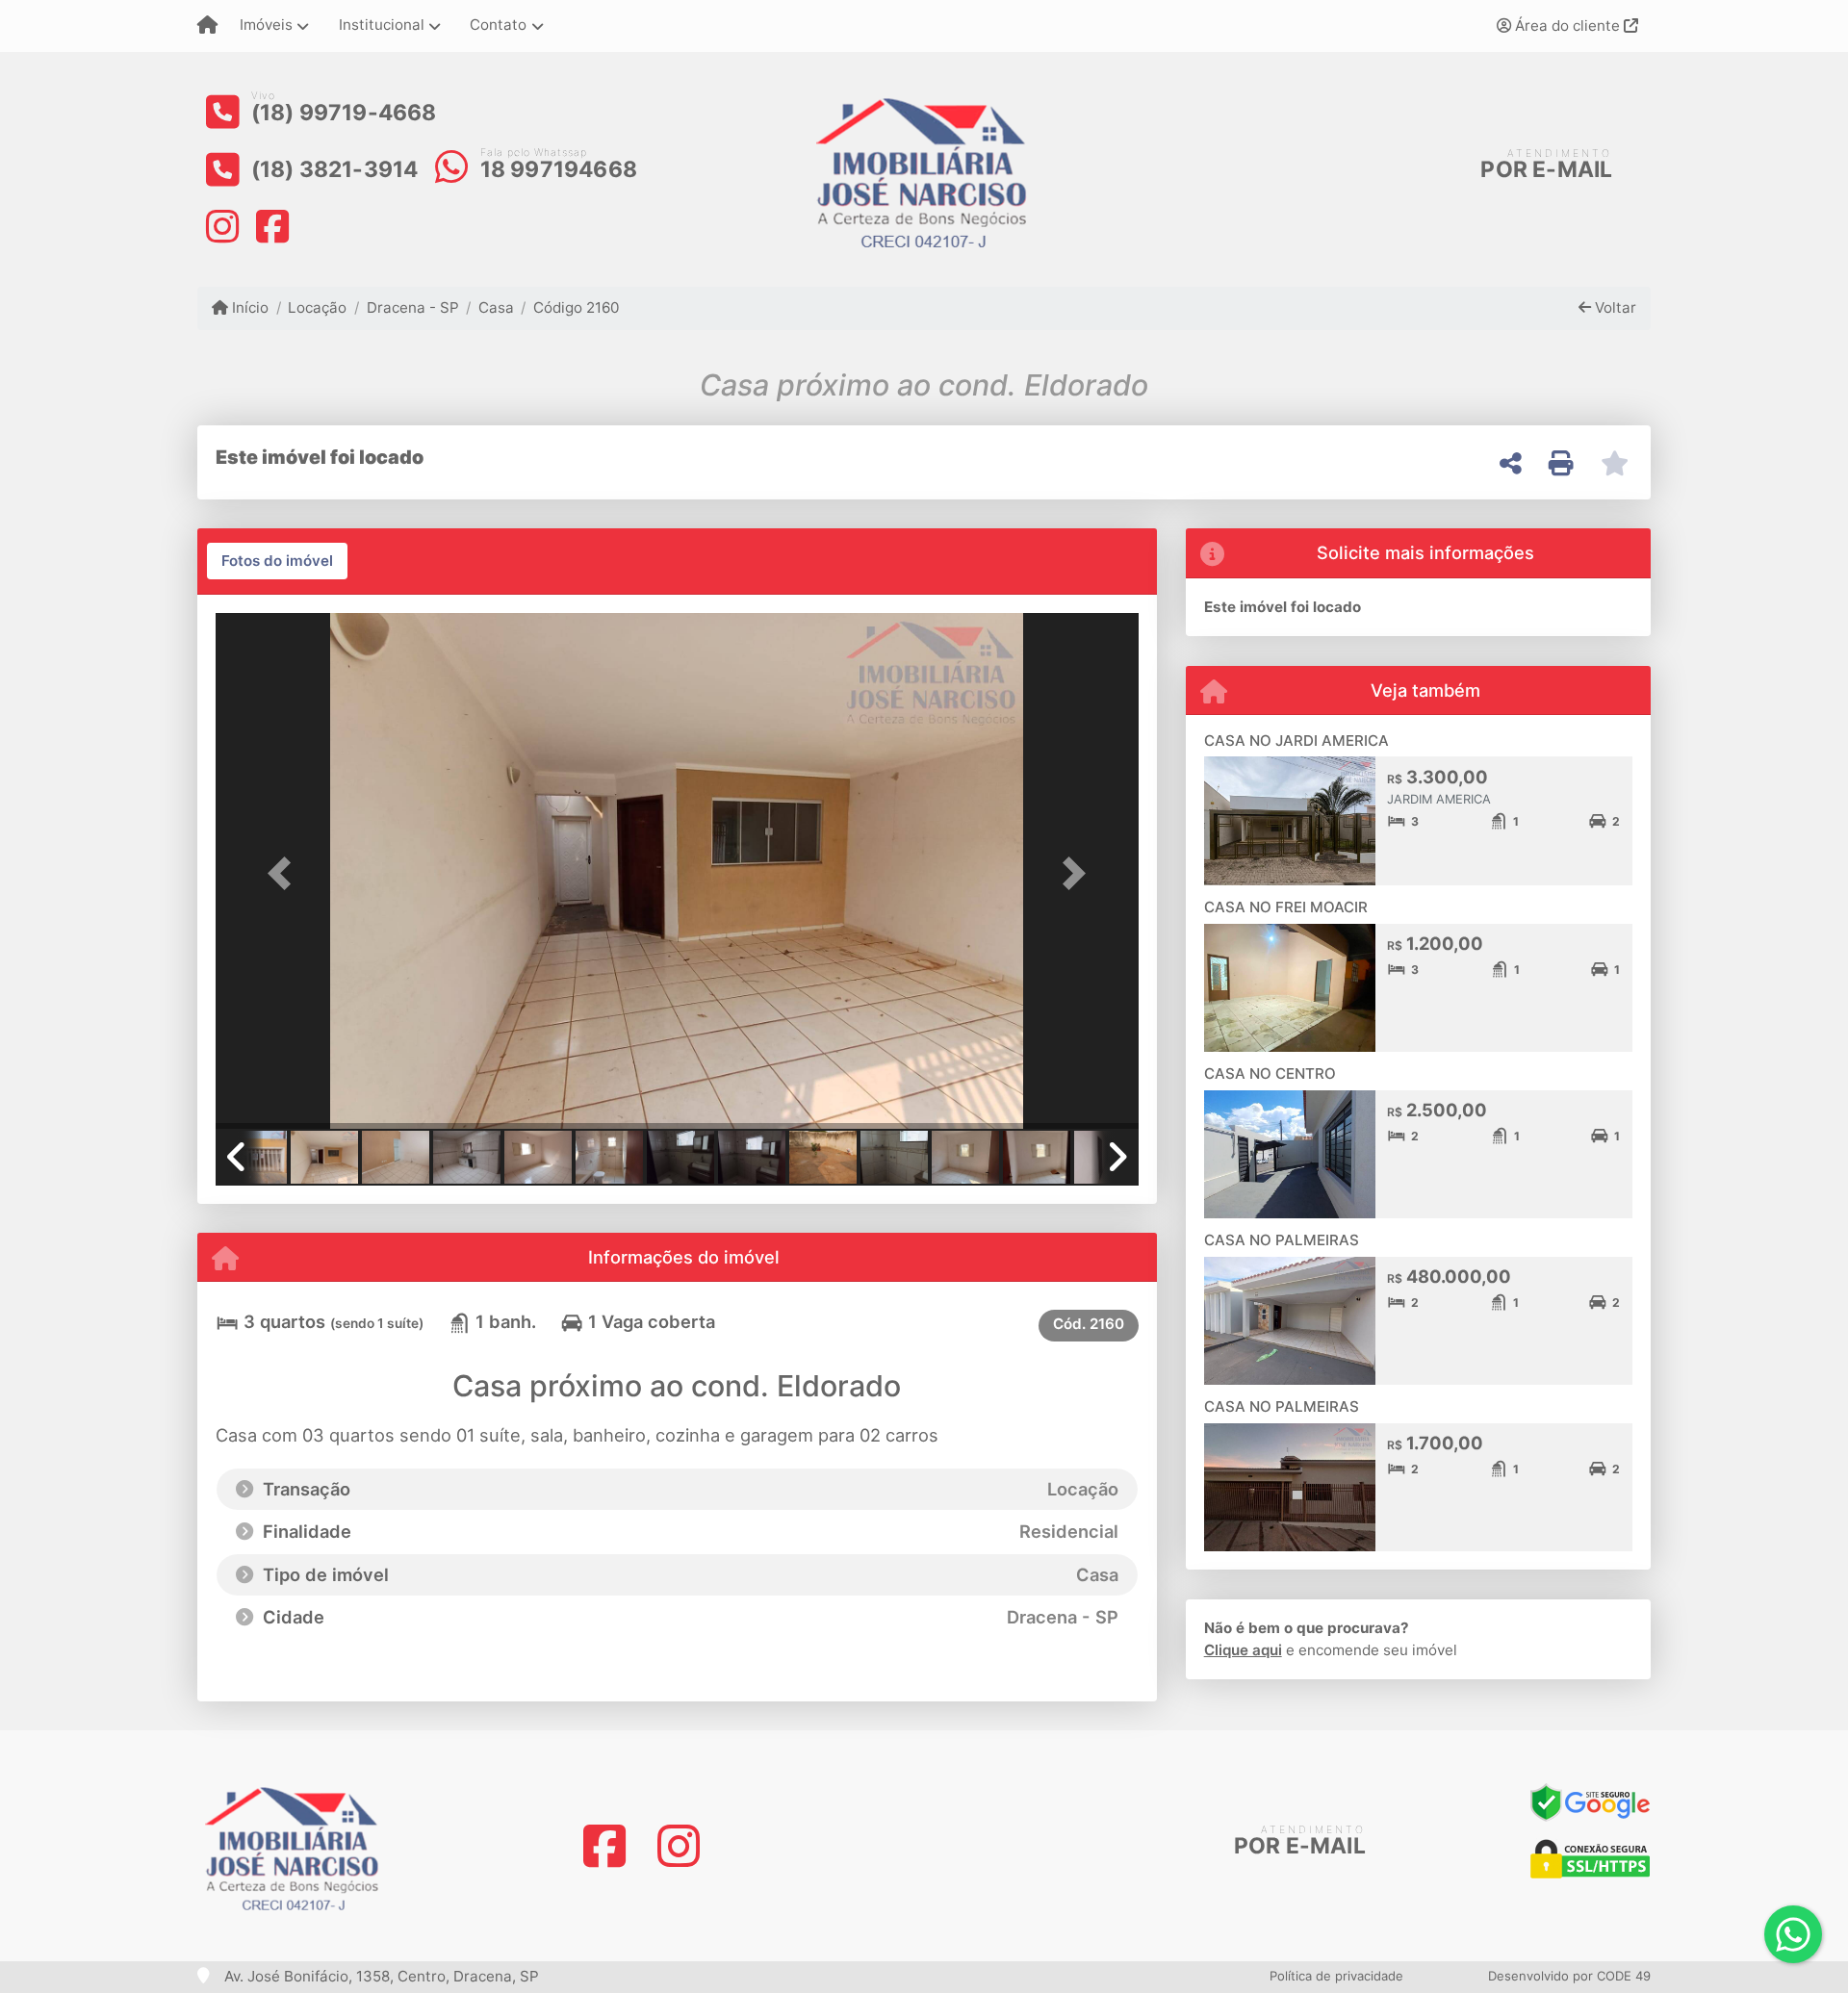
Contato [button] (498, 25)
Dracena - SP (412, 307)
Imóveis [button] (266, 25)
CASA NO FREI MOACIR (1286, 907)
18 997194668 (559, 169)
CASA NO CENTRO (1270, 1073)
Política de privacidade (1336, 1976)
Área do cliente (1567, 26)
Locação (317, 307)
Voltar (1614, 307)
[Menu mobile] (207, 26)
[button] (285, 872)
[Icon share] (222, 226)
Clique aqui (1243, 1650)
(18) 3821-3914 (335, 169)
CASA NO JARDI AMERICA (1296, 741)
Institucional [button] (382, 25)
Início (248, 307)
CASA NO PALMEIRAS (1282, 1240)
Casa (496, 307)
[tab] (277, 561)
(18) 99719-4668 (344, 113)
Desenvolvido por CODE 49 (1569, 1976)
